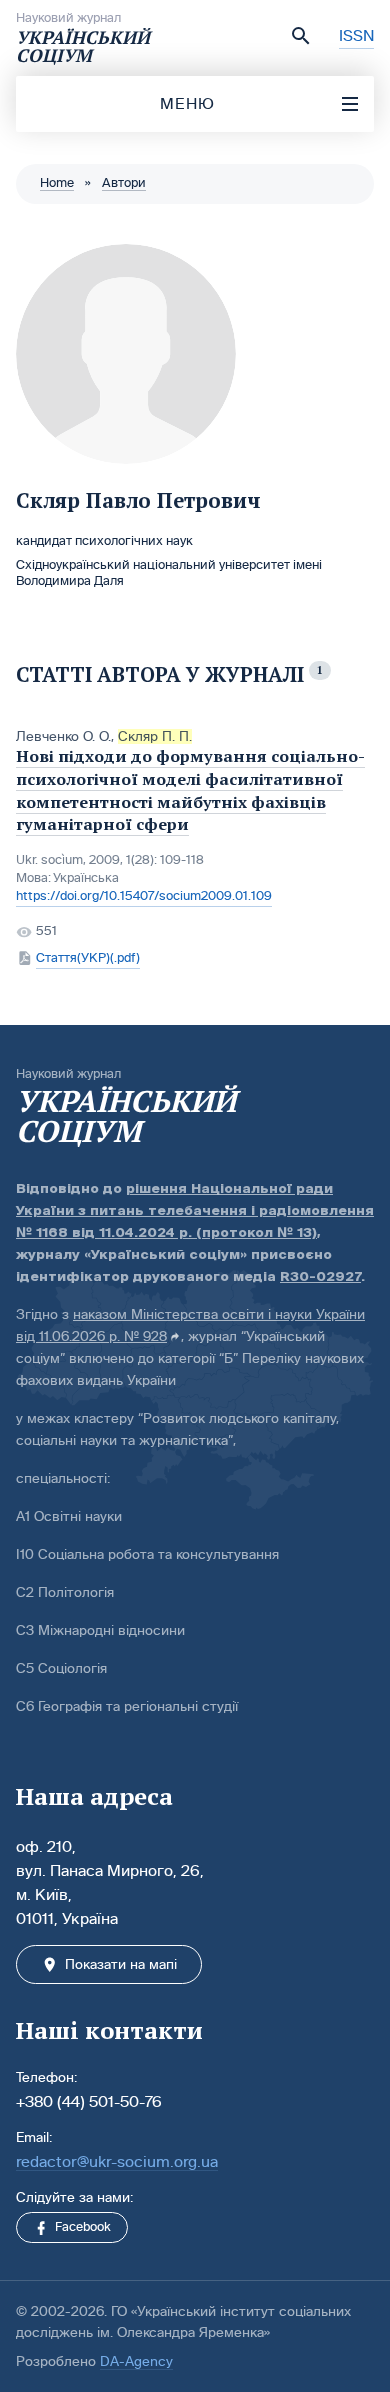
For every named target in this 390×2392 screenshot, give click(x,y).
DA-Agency (136, 2361)
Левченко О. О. (63, 736)
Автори (124, 183)
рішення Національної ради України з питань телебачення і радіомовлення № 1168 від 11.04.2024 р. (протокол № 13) (195, 1210)
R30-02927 (320, 1276)
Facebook (83, 2227)
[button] (301, 36)
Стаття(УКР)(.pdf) (88, 958)
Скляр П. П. (155, 736)
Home (57, 183)
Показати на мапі (121, 1964)
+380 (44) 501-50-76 (89, 2101)
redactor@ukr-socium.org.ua (117, 2161)
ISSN (356, 35)
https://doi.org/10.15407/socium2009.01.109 (144, 896)
